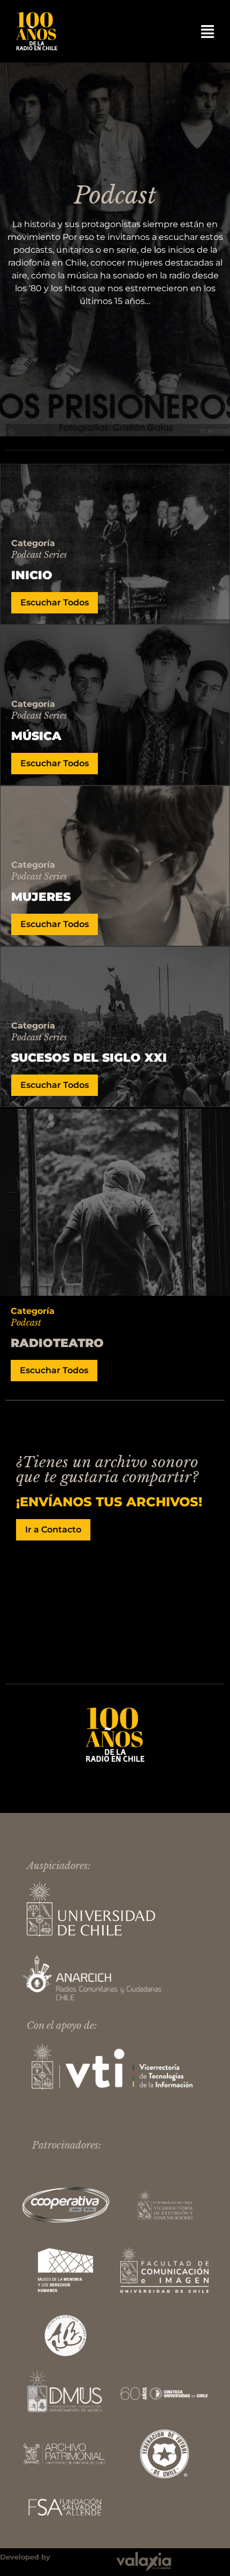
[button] (208, 32)
